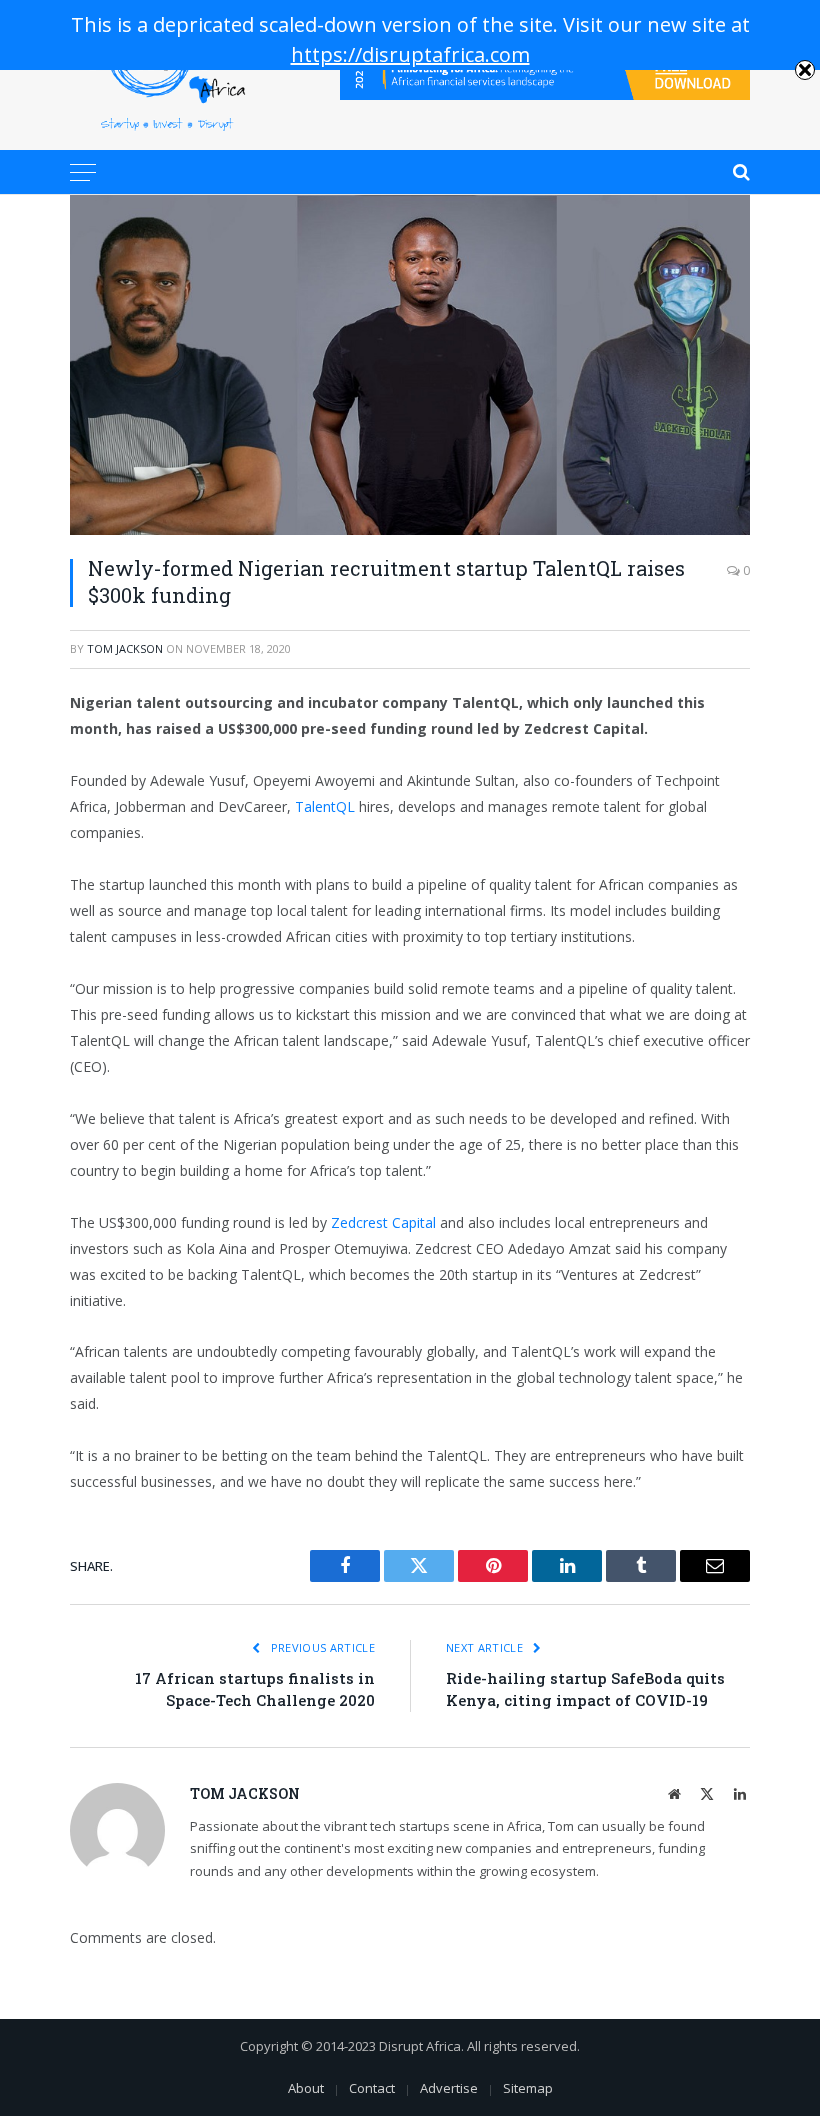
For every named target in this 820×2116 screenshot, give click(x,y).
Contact (372, 2088)
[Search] (739, 172)
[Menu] (83, 172)
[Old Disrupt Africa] (167, 75)
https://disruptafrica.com (410, 54)
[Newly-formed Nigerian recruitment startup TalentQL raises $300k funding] (410, 365)
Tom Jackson (125, 648)
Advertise (449, 2088)
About (306, 2088)
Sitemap (528, 2088)
